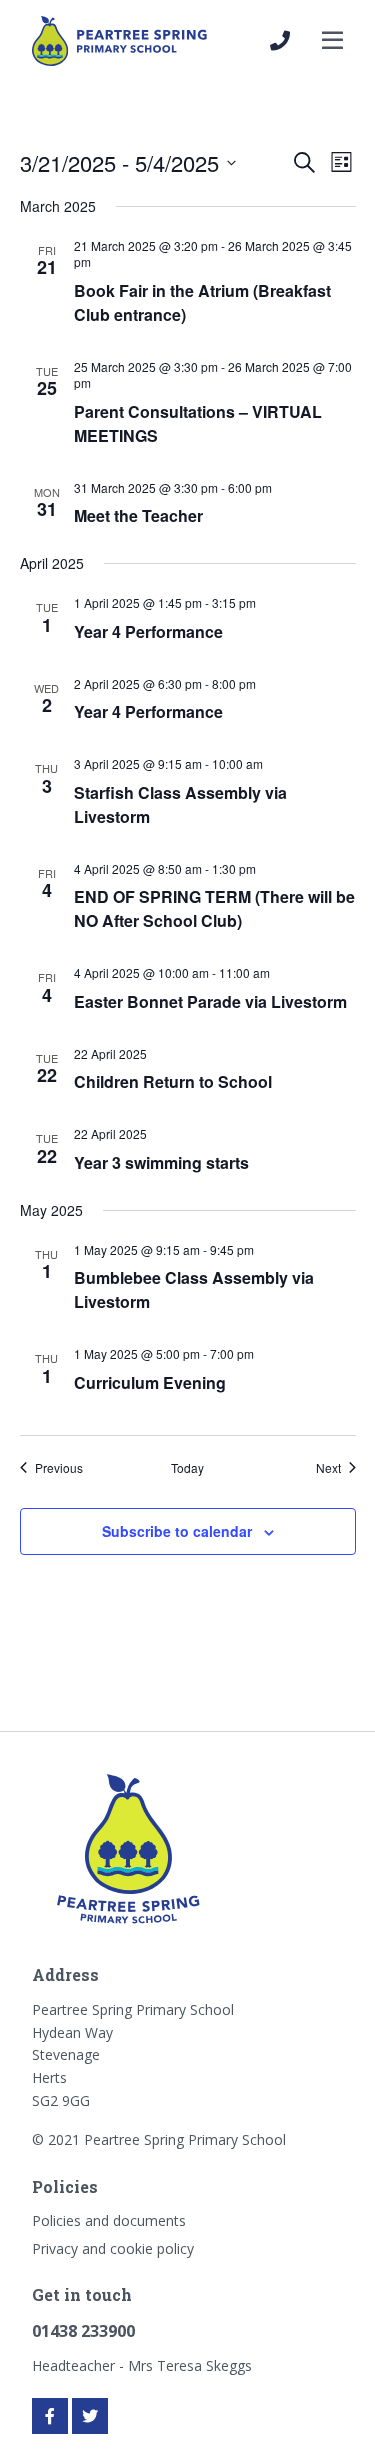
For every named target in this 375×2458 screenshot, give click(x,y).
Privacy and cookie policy (113, 2248)
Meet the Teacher (138, 515)
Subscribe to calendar (177, 1531)
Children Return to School (173, 1081)
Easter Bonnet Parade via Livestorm (210, 1001)
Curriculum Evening (150, 1382)
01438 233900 (83, 2331)
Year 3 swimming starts (161, 1162)
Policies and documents (109, 2220)
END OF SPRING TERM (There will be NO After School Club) (214, 908)
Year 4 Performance (148, 631)
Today (187, 1468)
